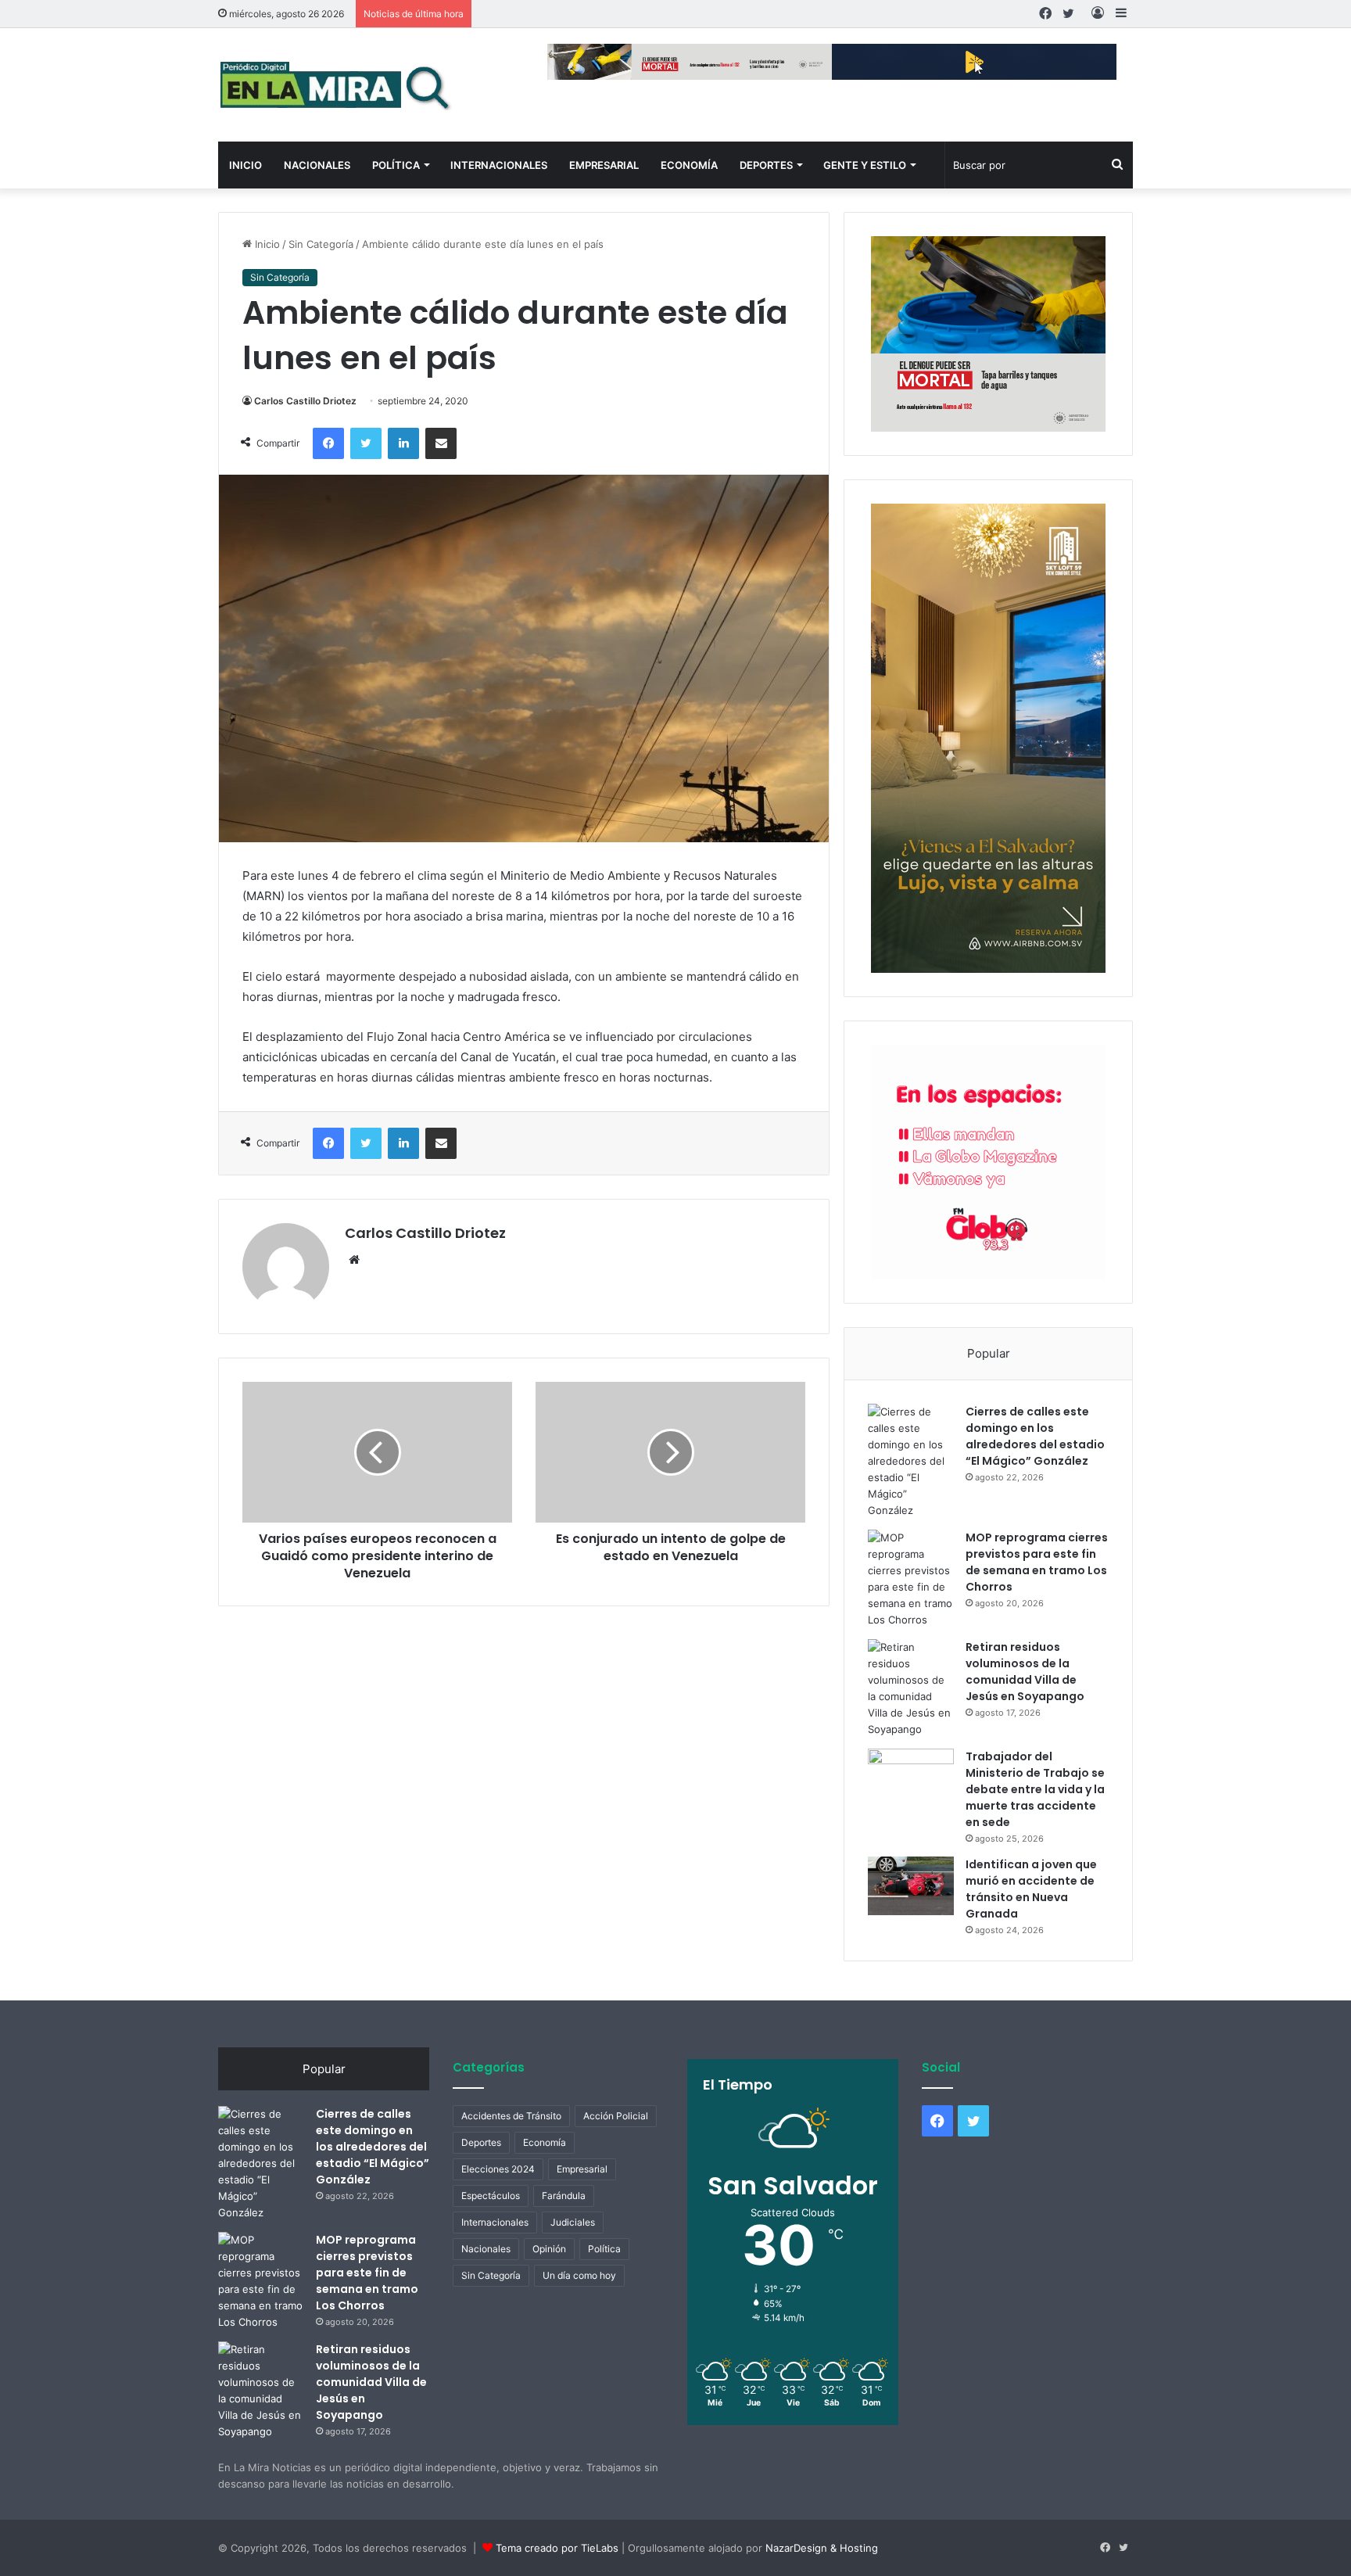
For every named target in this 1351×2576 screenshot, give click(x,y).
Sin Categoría (321, 244)
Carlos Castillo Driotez (305, 401)
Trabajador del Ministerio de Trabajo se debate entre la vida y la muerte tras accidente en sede (1035, 1789)
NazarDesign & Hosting (822, 2548)
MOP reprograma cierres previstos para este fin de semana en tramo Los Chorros (1037, 1562)
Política (396, 165)
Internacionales (499, 165)
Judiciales (573, 2222)
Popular (989, 1353)
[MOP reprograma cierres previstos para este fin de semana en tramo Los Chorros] (911, 1579)
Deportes (766, 165)
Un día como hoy (579, 2275)
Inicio (245, 165)
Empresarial (604, 165)
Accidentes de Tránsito (511, 2116)
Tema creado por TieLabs (557, 2548)
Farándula (564, 2196)
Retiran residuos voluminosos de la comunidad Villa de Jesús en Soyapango (1025, 1672)
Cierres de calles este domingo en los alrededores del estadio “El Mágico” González (1035, 1436)
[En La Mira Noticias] (335, 85)
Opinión (549, 2249)
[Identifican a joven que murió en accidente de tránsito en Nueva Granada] (911, 1886)
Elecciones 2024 (498, 2169)
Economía (689, 165)
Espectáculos (491, 2196)
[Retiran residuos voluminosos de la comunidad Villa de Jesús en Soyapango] (911, 1688)
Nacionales (317, 165)
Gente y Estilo (865, 165)
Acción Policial (616, 2116)
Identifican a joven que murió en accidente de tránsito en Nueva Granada (1031, 1889)
